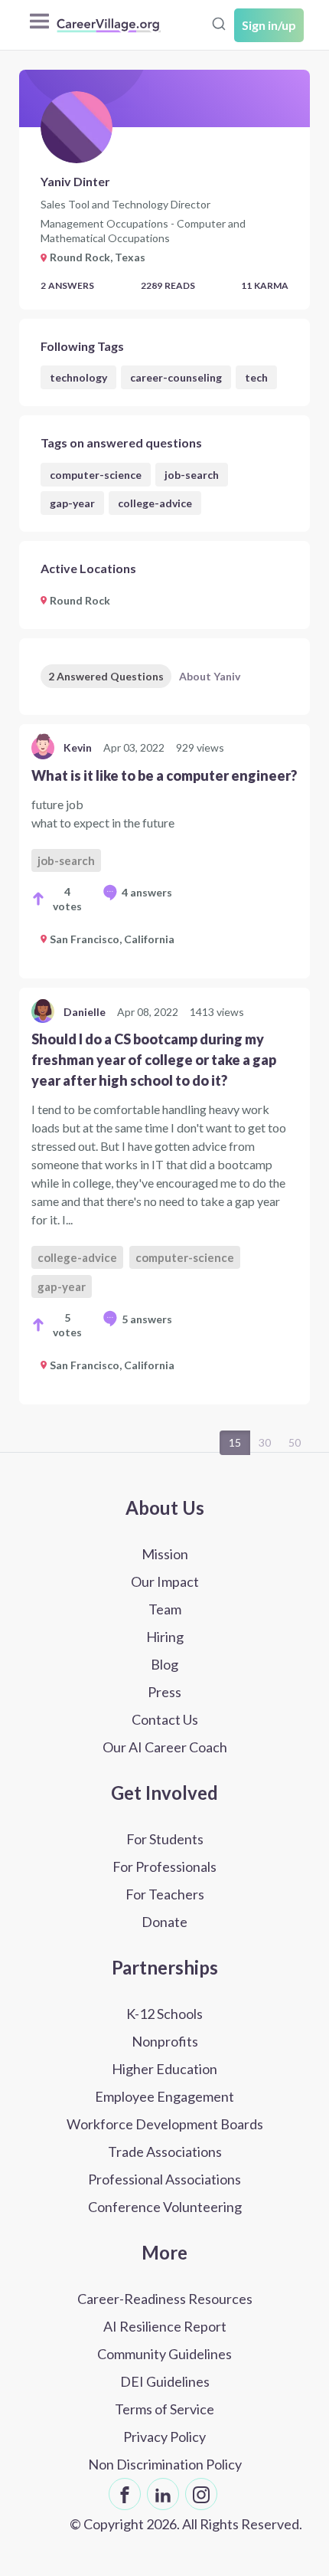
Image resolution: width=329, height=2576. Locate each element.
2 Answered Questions (106, 676)
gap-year (72, 503)
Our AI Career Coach (165, 1747)
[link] (164, 851)
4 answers (147, 892)
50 (295, 1442)
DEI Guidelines (165, 2381)
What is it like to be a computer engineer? (164, 775)
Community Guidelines (164, 2354)
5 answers (147, 1319)
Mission (165, 1554)
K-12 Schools (164, 2014)
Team (165, 1609)
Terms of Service (164, 2409)
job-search (192, 475)
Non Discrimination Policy (165, 2464)
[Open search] (219, 24)
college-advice (155, 503)
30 (265, 1442)
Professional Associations (164, 2179)
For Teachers (165, 1894)
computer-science (96, 475)
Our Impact (165, 1581)
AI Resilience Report (165, 2326)
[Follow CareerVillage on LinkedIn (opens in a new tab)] (163, 2494)
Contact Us (165, 1719)
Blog (164, 1664)
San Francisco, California (112, 939)
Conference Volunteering (165, 2207)
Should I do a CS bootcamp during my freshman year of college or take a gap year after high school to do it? (154, 1060)
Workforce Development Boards (165, 2124)
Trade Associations (165, 2152)
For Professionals (164, 1866)
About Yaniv (210, 676)
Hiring (165, 1637)
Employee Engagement (164, 2096)
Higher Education (164, 2069)
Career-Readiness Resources (165, 2299)
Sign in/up (269, 25)
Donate (164, 1922)
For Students (165, 1839)
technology (78, 377)
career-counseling (176, 377)
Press (164, 1692)
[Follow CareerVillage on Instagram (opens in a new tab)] (201, 2494)
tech (256, 377)
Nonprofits (165, 2041)
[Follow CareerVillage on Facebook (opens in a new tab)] (125, 2494)
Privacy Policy (164, 2437)
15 (235, 1442)
